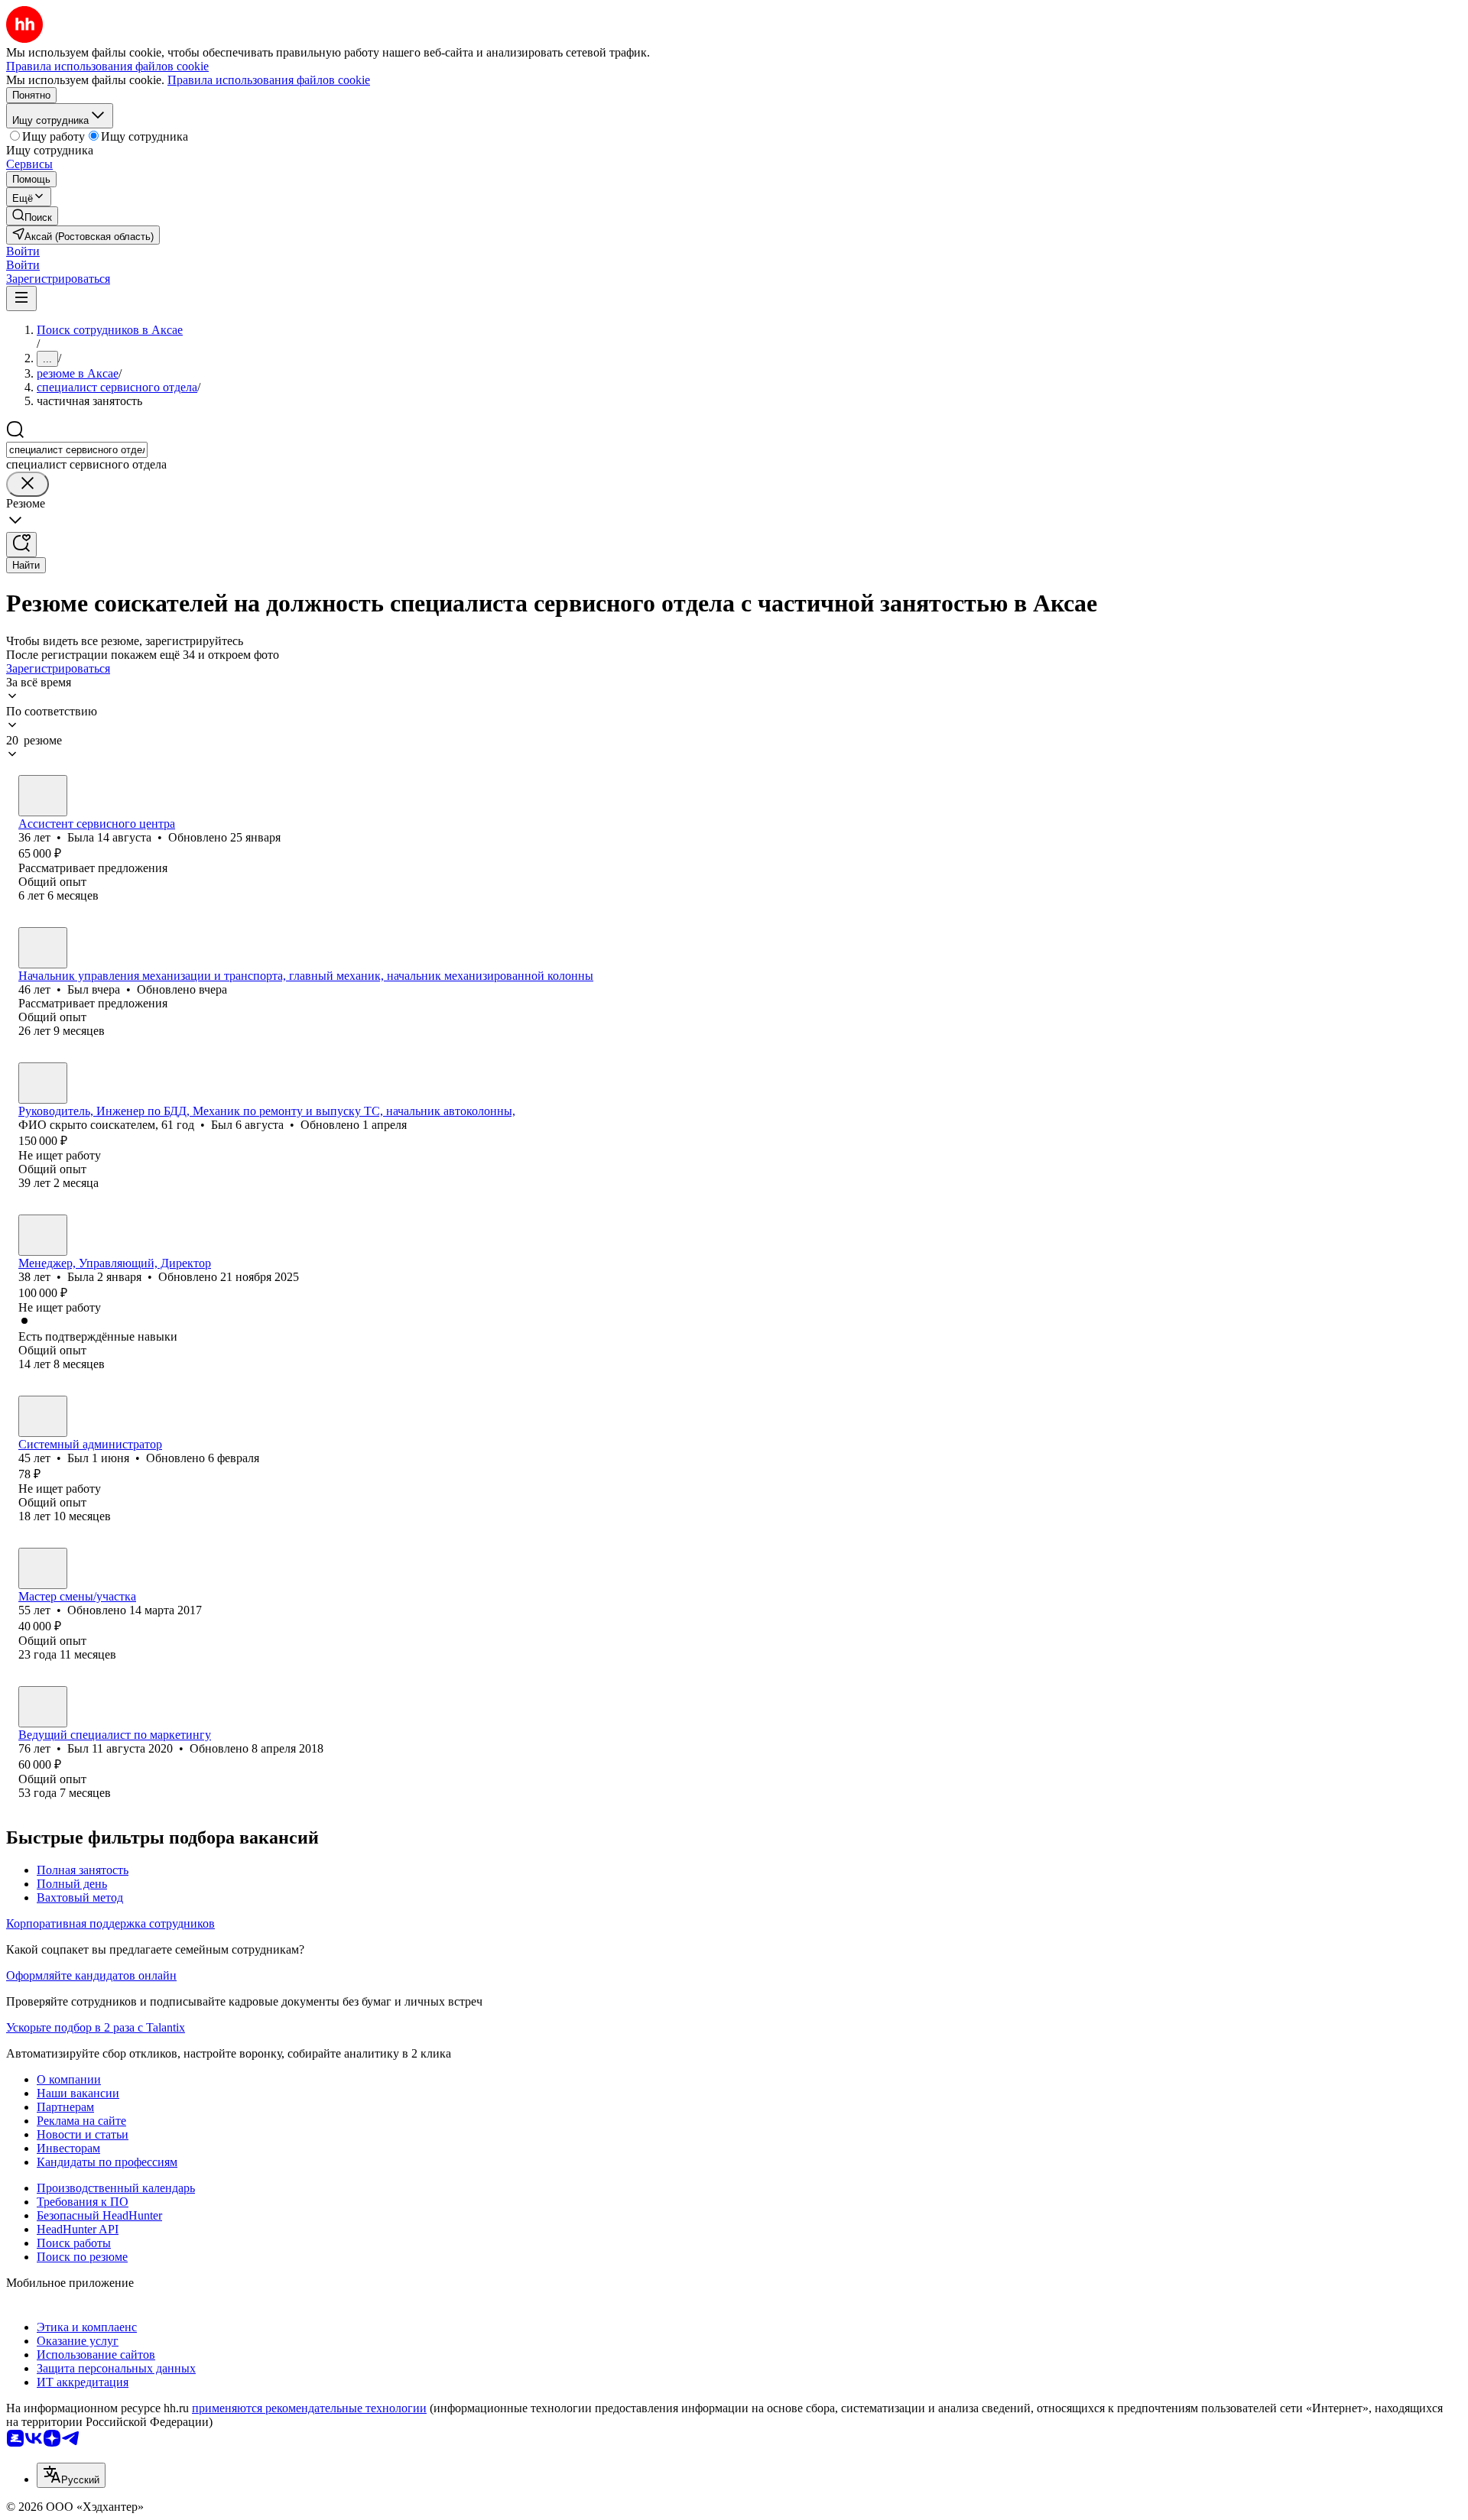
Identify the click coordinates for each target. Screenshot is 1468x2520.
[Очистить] (28, 484)
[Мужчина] (43, 948)
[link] (32, 216)
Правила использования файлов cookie (269, 80)
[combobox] (77, 450)
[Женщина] (43, 796)
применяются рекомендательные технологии (309, 2408)
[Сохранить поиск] (21, 545)
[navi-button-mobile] (21, 298)
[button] (23, 251)
